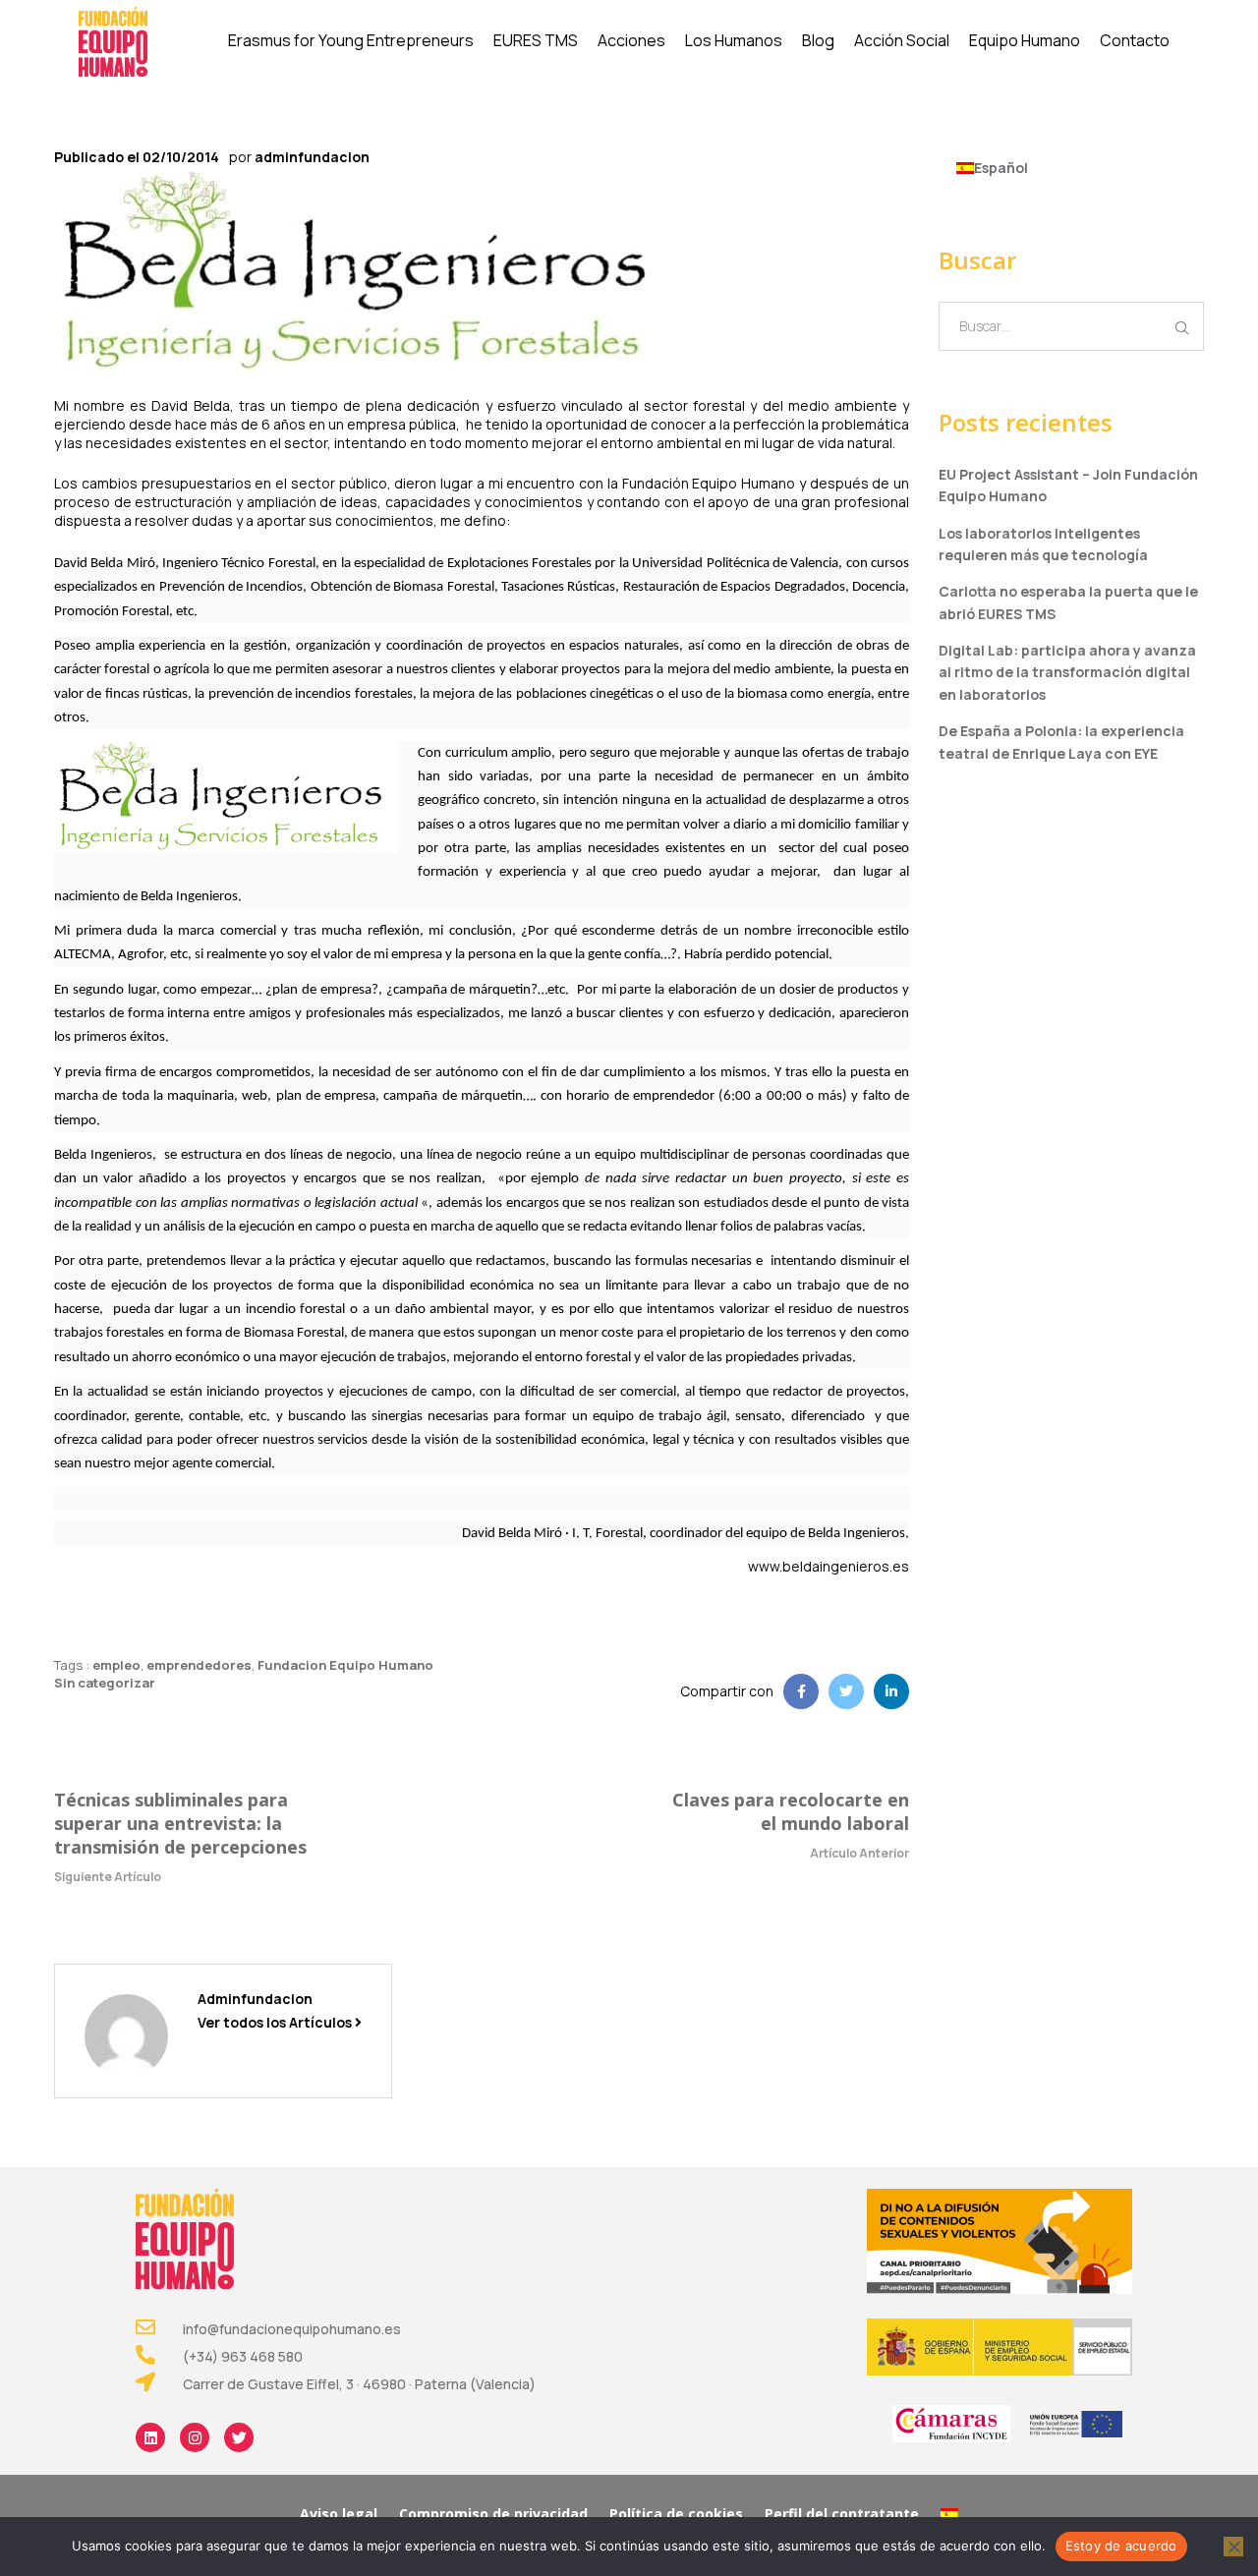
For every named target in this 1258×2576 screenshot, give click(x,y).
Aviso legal (339, 2514)
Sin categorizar (105, 1683)
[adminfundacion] (126, 2034)
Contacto (1135, 40)
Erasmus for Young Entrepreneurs (351, 40)
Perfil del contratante (842, 2514)
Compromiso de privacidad (493, 2514)
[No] (1233, 2547)
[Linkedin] (150, 2437)
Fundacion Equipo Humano (345, 1665)
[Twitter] (239, 2437)
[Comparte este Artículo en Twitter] (846, 1691)
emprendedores (199, 1665)
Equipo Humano (1025, 40)
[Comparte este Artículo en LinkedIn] (891, 1691)
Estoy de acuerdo (1121, 2546)
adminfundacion (312, 157)
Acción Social (902, 40)
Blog (818, 40)
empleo (116, 1665)
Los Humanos (734, 40)
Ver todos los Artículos (276, 2022)
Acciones (631, 40)
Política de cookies (676, 2514)
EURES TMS (536, 40)
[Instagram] (195, 2437)
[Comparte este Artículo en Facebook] (801, 1691)
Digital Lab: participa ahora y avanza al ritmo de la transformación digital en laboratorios (1067, 672)
